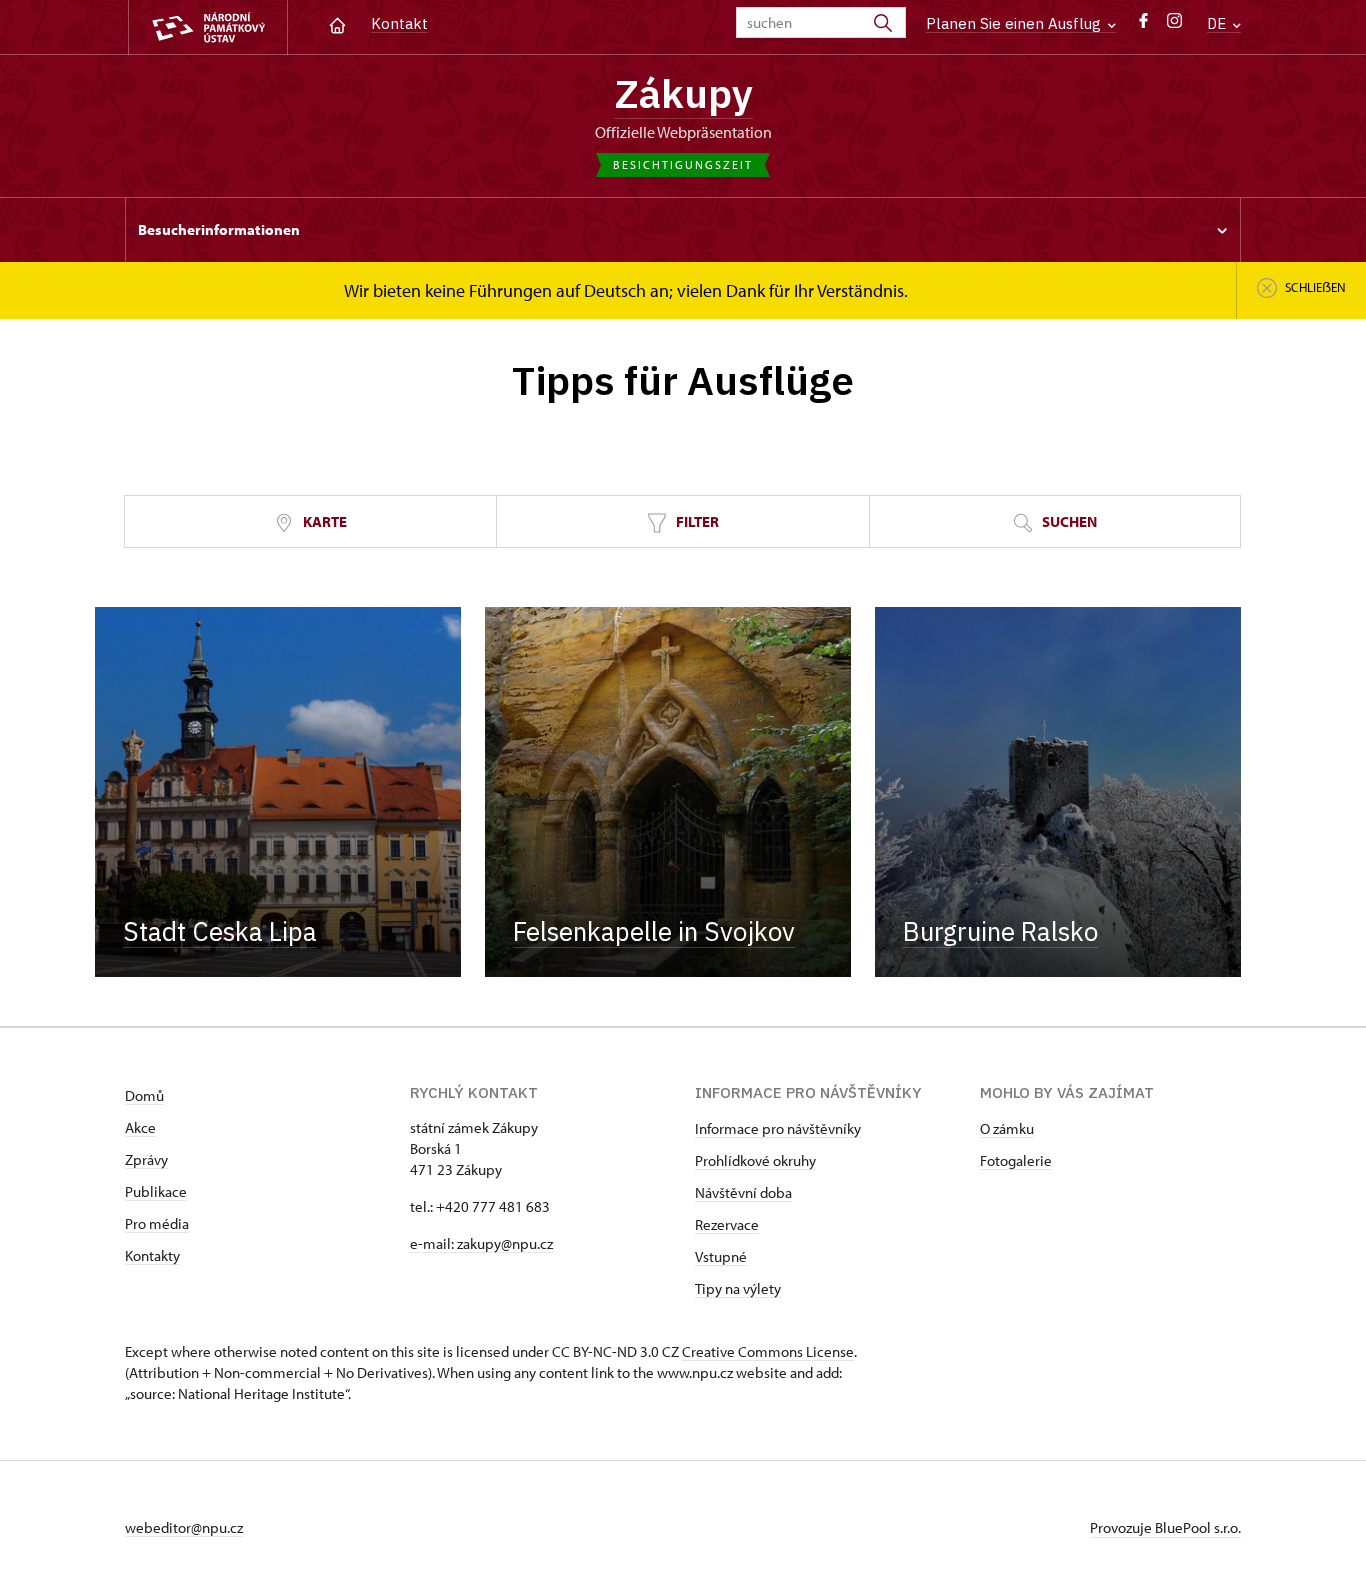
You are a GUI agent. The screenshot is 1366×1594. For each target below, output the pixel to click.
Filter (696, 521)
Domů (144, 1095)
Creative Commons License (768, 1351)
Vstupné (721, 1256)
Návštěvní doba (743, 1192)
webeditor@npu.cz (184, 1527)
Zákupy (683, 93)
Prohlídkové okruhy (755, 1160)
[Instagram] (1174, 25)
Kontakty (152, 1255)
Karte (323, 521)
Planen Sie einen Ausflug (1015, 23)
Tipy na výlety (738, 1288)
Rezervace (727, 1224)
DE (1218, 23)
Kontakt (399, 23)
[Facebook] (1143, 25)
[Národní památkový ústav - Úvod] (208, 27)
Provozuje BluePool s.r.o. (1165, 1527)
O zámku (1007, 1128)
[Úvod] (337, 23)
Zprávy (146, 1159)
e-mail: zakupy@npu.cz (481, 1243)
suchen (1068, 521)
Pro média (157, 1223)
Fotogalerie (1016, 1160)
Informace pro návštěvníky (778, 1128)
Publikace (156, 1191)
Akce (140, 1127)
